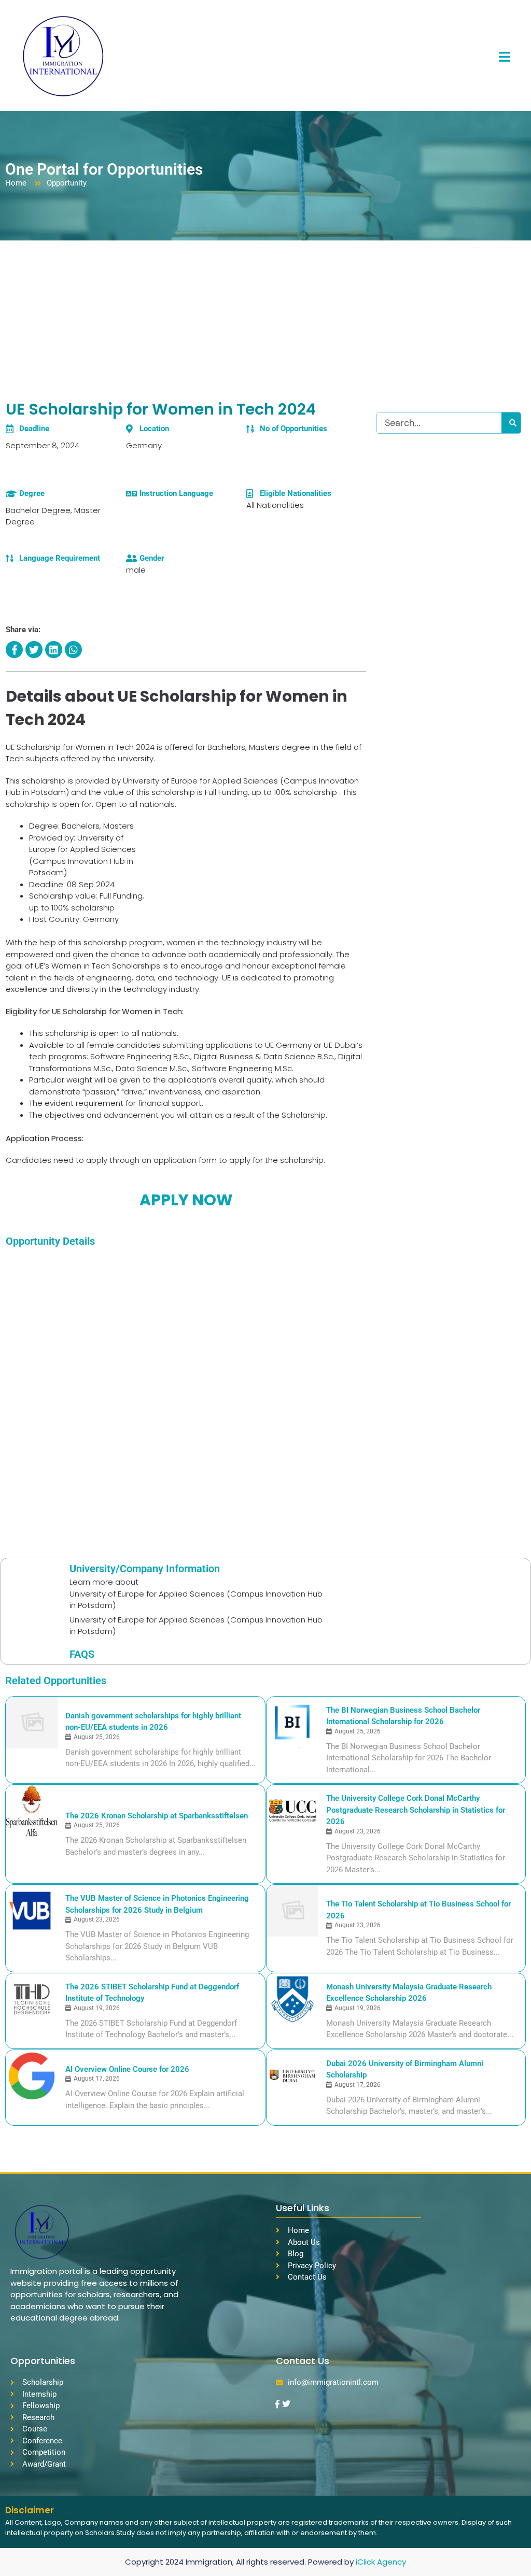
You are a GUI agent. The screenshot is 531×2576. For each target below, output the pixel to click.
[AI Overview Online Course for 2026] (32, 2076)
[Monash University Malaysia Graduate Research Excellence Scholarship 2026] (292, 1999)
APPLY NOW (186, 1200)
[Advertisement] (265, 318)
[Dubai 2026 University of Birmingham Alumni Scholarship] (292, 2076)
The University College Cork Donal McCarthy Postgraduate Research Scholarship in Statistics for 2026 (416, 1810)
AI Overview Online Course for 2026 (127, 2069)
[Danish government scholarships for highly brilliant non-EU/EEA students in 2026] (32, 1723)
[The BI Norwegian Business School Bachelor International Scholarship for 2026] (292, 1723)
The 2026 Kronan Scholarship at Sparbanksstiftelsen (157, 1816)
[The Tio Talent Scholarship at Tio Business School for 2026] (292, 1911)
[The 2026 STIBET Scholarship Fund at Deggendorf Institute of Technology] (32, 1999)
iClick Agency (381, 2562)
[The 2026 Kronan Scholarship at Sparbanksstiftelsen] (32, 1811)
